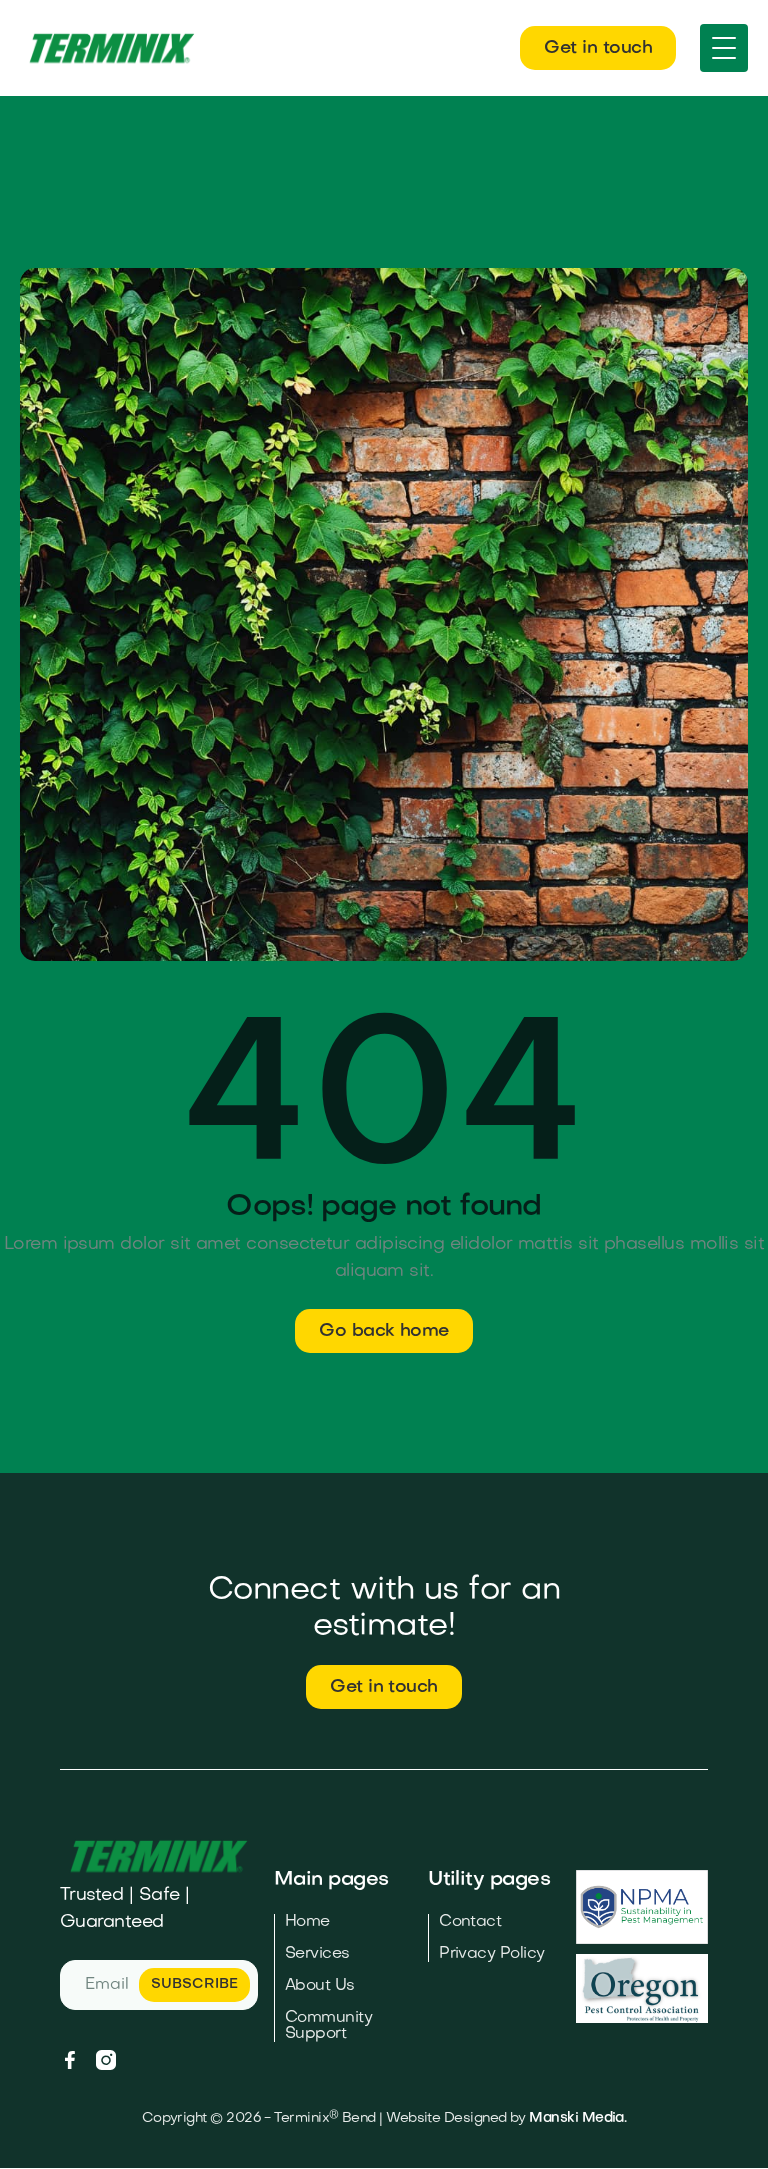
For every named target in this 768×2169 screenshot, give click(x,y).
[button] (724, 48)
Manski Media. (577, 2118)
